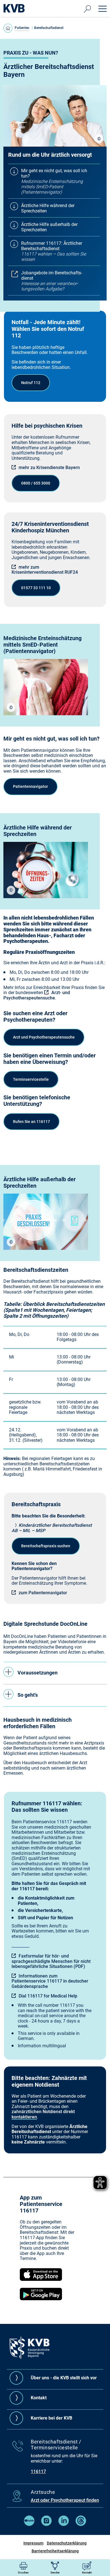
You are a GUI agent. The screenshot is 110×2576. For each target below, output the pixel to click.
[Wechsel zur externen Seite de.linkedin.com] (64, 2524)
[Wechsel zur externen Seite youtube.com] (29, 2524)
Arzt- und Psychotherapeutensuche (37, 995)
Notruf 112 (31, 383)
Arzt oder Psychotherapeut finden (65, 2500)
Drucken (23, 2572)
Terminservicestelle (31, 1079)
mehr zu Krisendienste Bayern (49, 468)
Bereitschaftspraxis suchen (46, 1546)
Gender (55, 2572)
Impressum (33, 2543)
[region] (99, 139)
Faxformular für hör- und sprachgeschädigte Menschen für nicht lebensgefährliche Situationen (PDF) (51, 1961)
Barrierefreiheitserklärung (55, 2551)
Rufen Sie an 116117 (31, 1122)
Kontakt (87, 2572)
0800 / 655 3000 (36, 483)
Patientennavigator (30, 786)
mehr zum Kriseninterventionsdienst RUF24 (45, 570)
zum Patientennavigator (43, 1593)
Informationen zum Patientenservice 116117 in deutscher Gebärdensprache (50, 1981)
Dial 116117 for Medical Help (48, 1996)
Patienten (22, 28)
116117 (38, 2471)
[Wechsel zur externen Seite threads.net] (81, 2524)
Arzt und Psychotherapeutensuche (44, 1037)
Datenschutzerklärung (67, 2543)
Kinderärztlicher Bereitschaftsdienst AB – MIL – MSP (52, 1528)
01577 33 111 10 (36, 588)
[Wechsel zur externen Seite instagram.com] (46, 2524)
